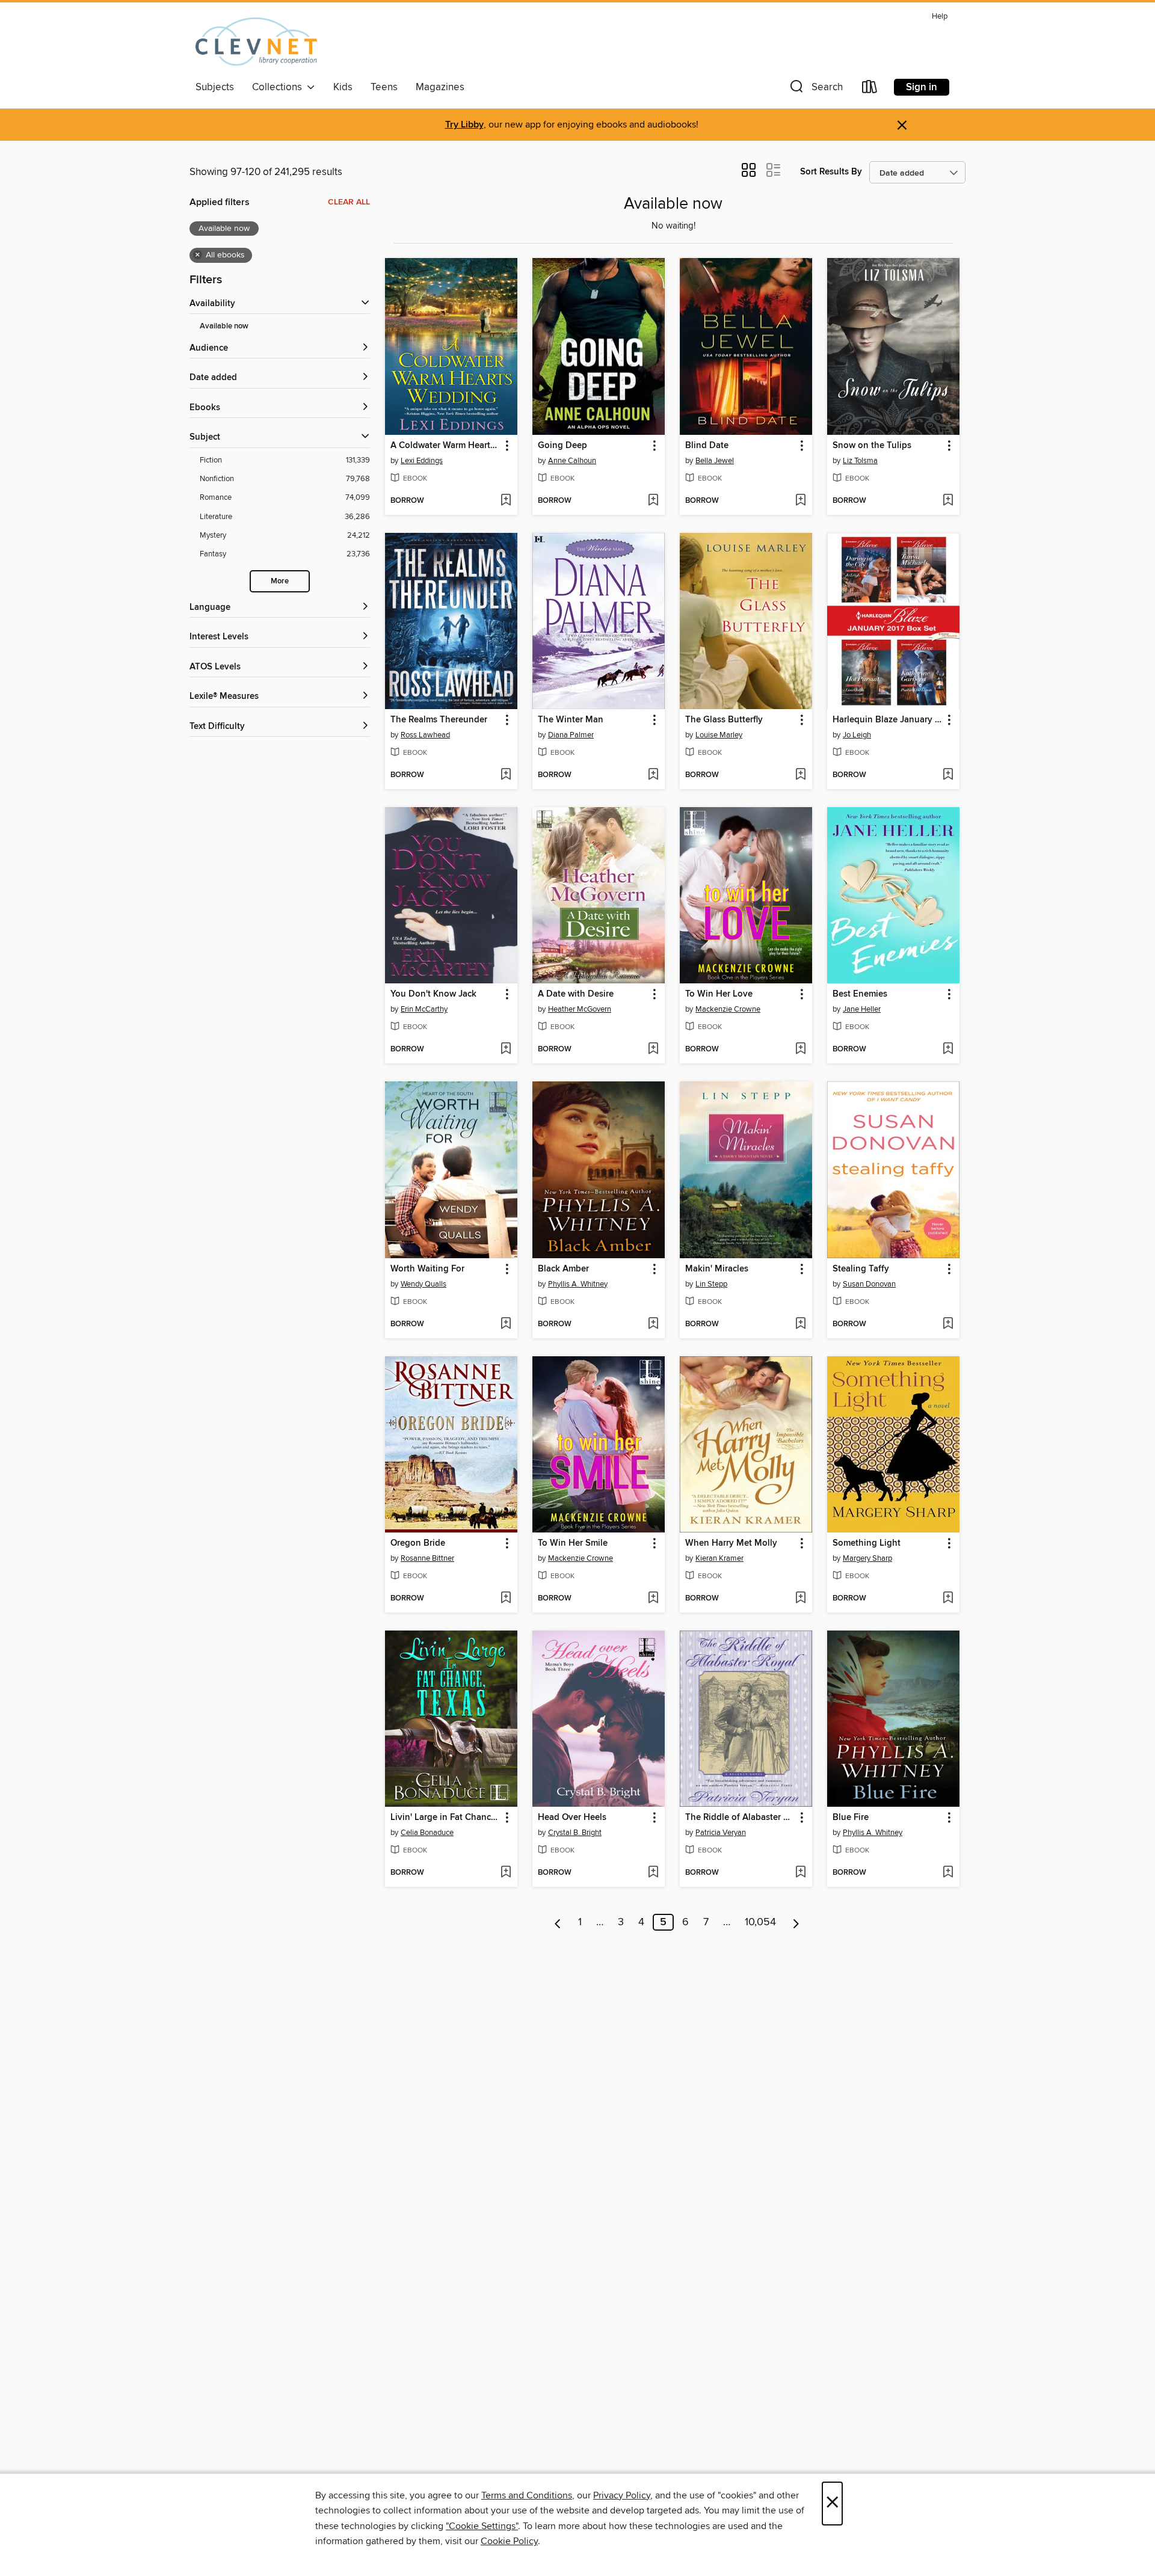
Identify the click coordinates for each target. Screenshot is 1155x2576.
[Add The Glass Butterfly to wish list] (800, 775)
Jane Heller (862, 1009)
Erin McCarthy (424, 1009)
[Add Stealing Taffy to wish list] (948, 1324)
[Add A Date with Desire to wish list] (653, 1050)
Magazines (440, 87)
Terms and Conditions (527, 2495)
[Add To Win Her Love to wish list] (800, 1050)
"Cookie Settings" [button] (482, 2526)
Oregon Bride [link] (418, 1543)
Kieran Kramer (719, 1558)
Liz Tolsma (860, 461)
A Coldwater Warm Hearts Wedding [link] (445, 446)
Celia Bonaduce (427, 1833)
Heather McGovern (580, 1009)
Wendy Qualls (423, 1284)
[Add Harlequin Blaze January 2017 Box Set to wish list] (948, 775)
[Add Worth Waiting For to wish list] (506, 1324)
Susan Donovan (869, 1284)
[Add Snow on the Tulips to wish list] (948, 501)
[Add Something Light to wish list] (948, 1599)
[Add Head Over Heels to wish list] (653, 1873)
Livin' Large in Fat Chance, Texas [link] (445, 1818)
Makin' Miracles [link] (717, 1269)
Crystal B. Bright (575, 1833)
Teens (384, 87)
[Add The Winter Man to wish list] (653, 775)
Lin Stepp (711, 1284)
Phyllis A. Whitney (578, 1284)
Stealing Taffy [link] (861, 1269)
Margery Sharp (867, 1558)
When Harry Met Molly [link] (731, 1543)
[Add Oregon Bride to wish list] (506, 1599)
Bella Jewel (715, 461)
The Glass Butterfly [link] (724, 720)
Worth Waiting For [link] (427, 1269)
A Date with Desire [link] (576, 994)
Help (940, 17)
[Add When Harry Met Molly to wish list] (800, 1599)
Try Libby (464, 125)
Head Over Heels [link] (572, 1818)
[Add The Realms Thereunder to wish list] (506, 775)
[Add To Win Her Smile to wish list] (653, 1599)
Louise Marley (719, 735)
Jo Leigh (857, 735)
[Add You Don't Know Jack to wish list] (506, 1050)
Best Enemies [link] (860, 994)
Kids (343, 87)
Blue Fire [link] (851, 1818)
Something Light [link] (867, 1543)
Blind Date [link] (707, 446)
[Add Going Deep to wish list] (653, 501)
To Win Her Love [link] (719, 994)
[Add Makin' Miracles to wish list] (800, 1324)
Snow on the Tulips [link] (872, 446)
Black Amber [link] (563, 1269)
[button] (815, 89)
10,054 (760, 1922)
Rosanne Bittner (427, 1558)
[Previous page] (558, 1922)
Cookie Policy (509, 2541)
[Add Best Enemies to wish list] (948, 1050)
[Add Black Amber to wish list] (653, 1324)
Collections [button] (279, 87)
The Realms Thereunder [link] (439, 720)
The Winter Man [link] (571, 720)
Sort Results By (831, 172)
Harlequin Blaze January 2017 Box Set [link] (888, 720)
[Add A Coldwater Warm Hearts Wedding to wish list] (506, 501)
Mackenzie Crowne (728, 1009)
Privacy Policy (622, 2495)
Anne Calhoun (572, 461)
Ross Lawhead (425, 735)
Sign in (922, 87)
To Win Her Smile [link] (573, 1543)
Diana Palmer (571, 735)
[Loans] (870, 89)
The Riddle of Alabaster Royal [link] (740, 1818)
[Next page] (796, 1922)
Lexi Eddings (422, 461)
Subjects (215, 87)
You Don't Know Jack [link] (433, 994)
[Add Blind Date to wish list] (800, 501)
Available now (224, 326)
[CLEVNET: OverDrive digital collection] (256, 41)
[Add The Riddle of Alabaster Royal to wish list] (800, 1873)
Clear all (349, 202)
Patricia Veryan (721, 1833)
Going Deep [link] (562, 446)
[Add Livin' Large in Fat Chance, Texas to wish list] (506, 1873)
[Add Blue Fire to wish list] (948, 1873)
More (280, 581)
